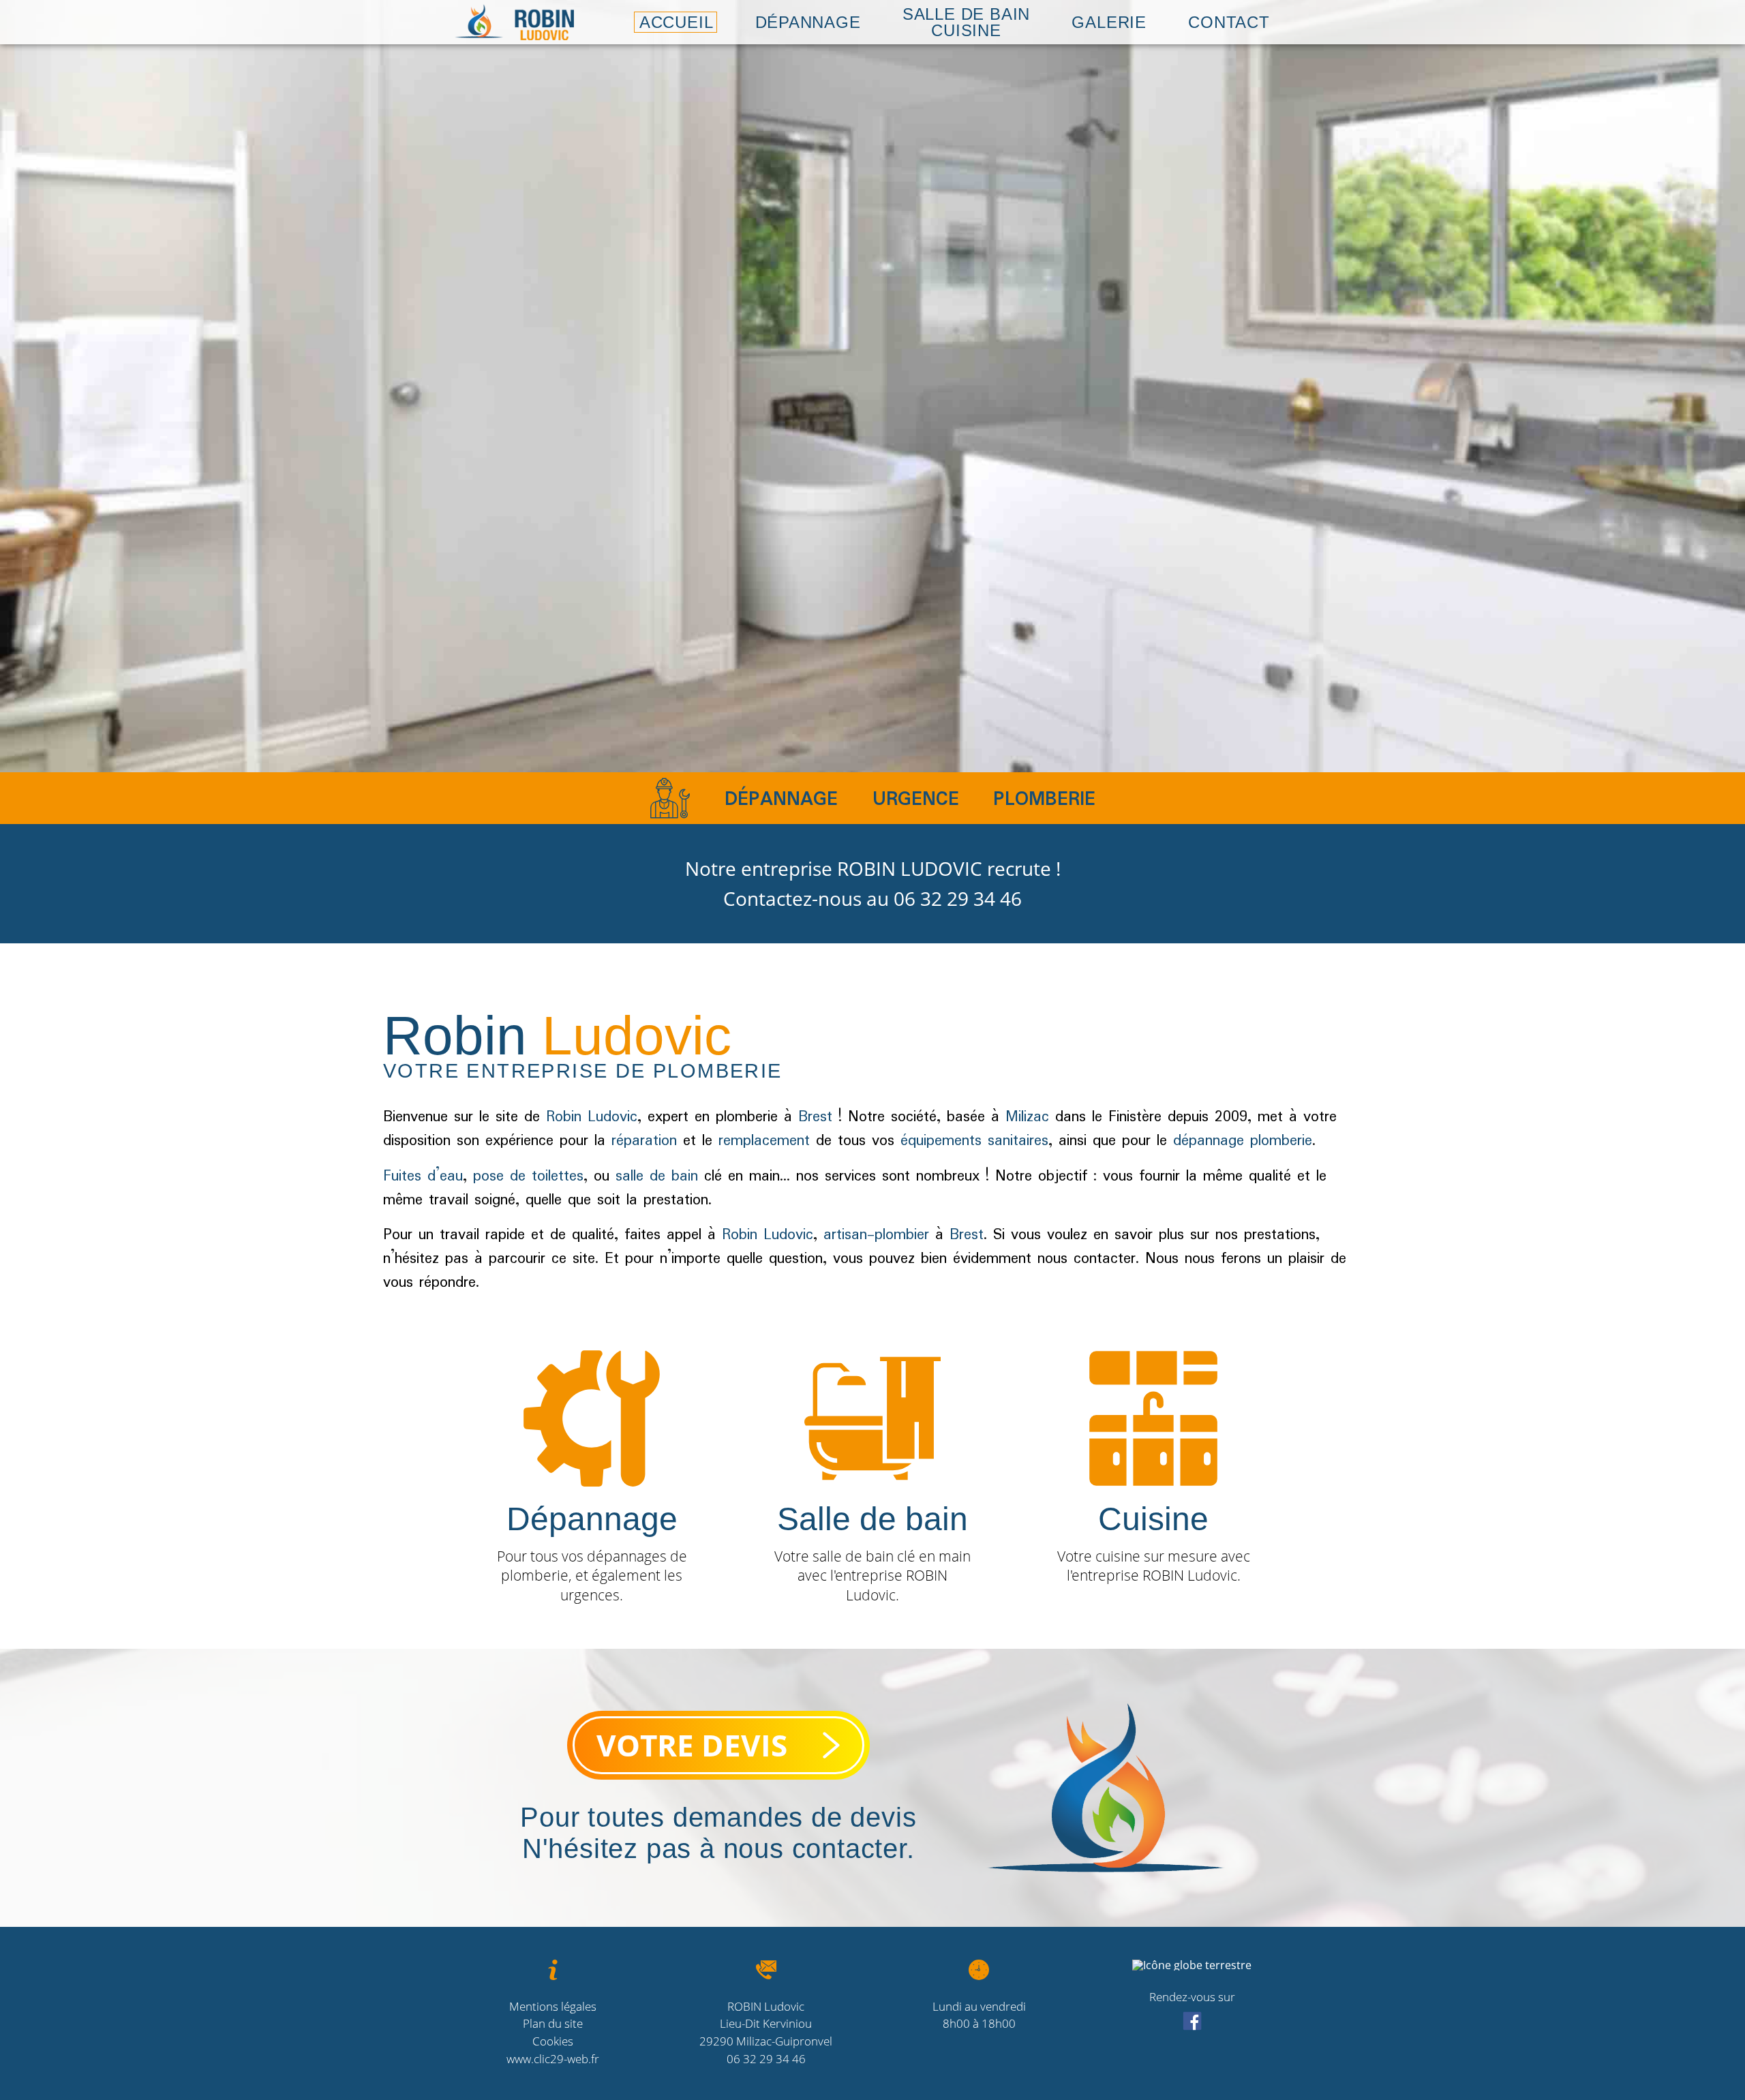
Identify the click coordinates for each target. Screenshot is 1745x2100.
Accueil (677, 22)
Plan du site (553, 2023)
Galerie (1109, 22)
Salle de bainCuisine (966, 22)
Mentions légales (553, 2006)
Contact (1229, 22)
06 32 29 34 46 (958, 898)
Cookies (553, 2041)
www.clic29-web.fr (553, 2059)
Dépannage (808, 22)
